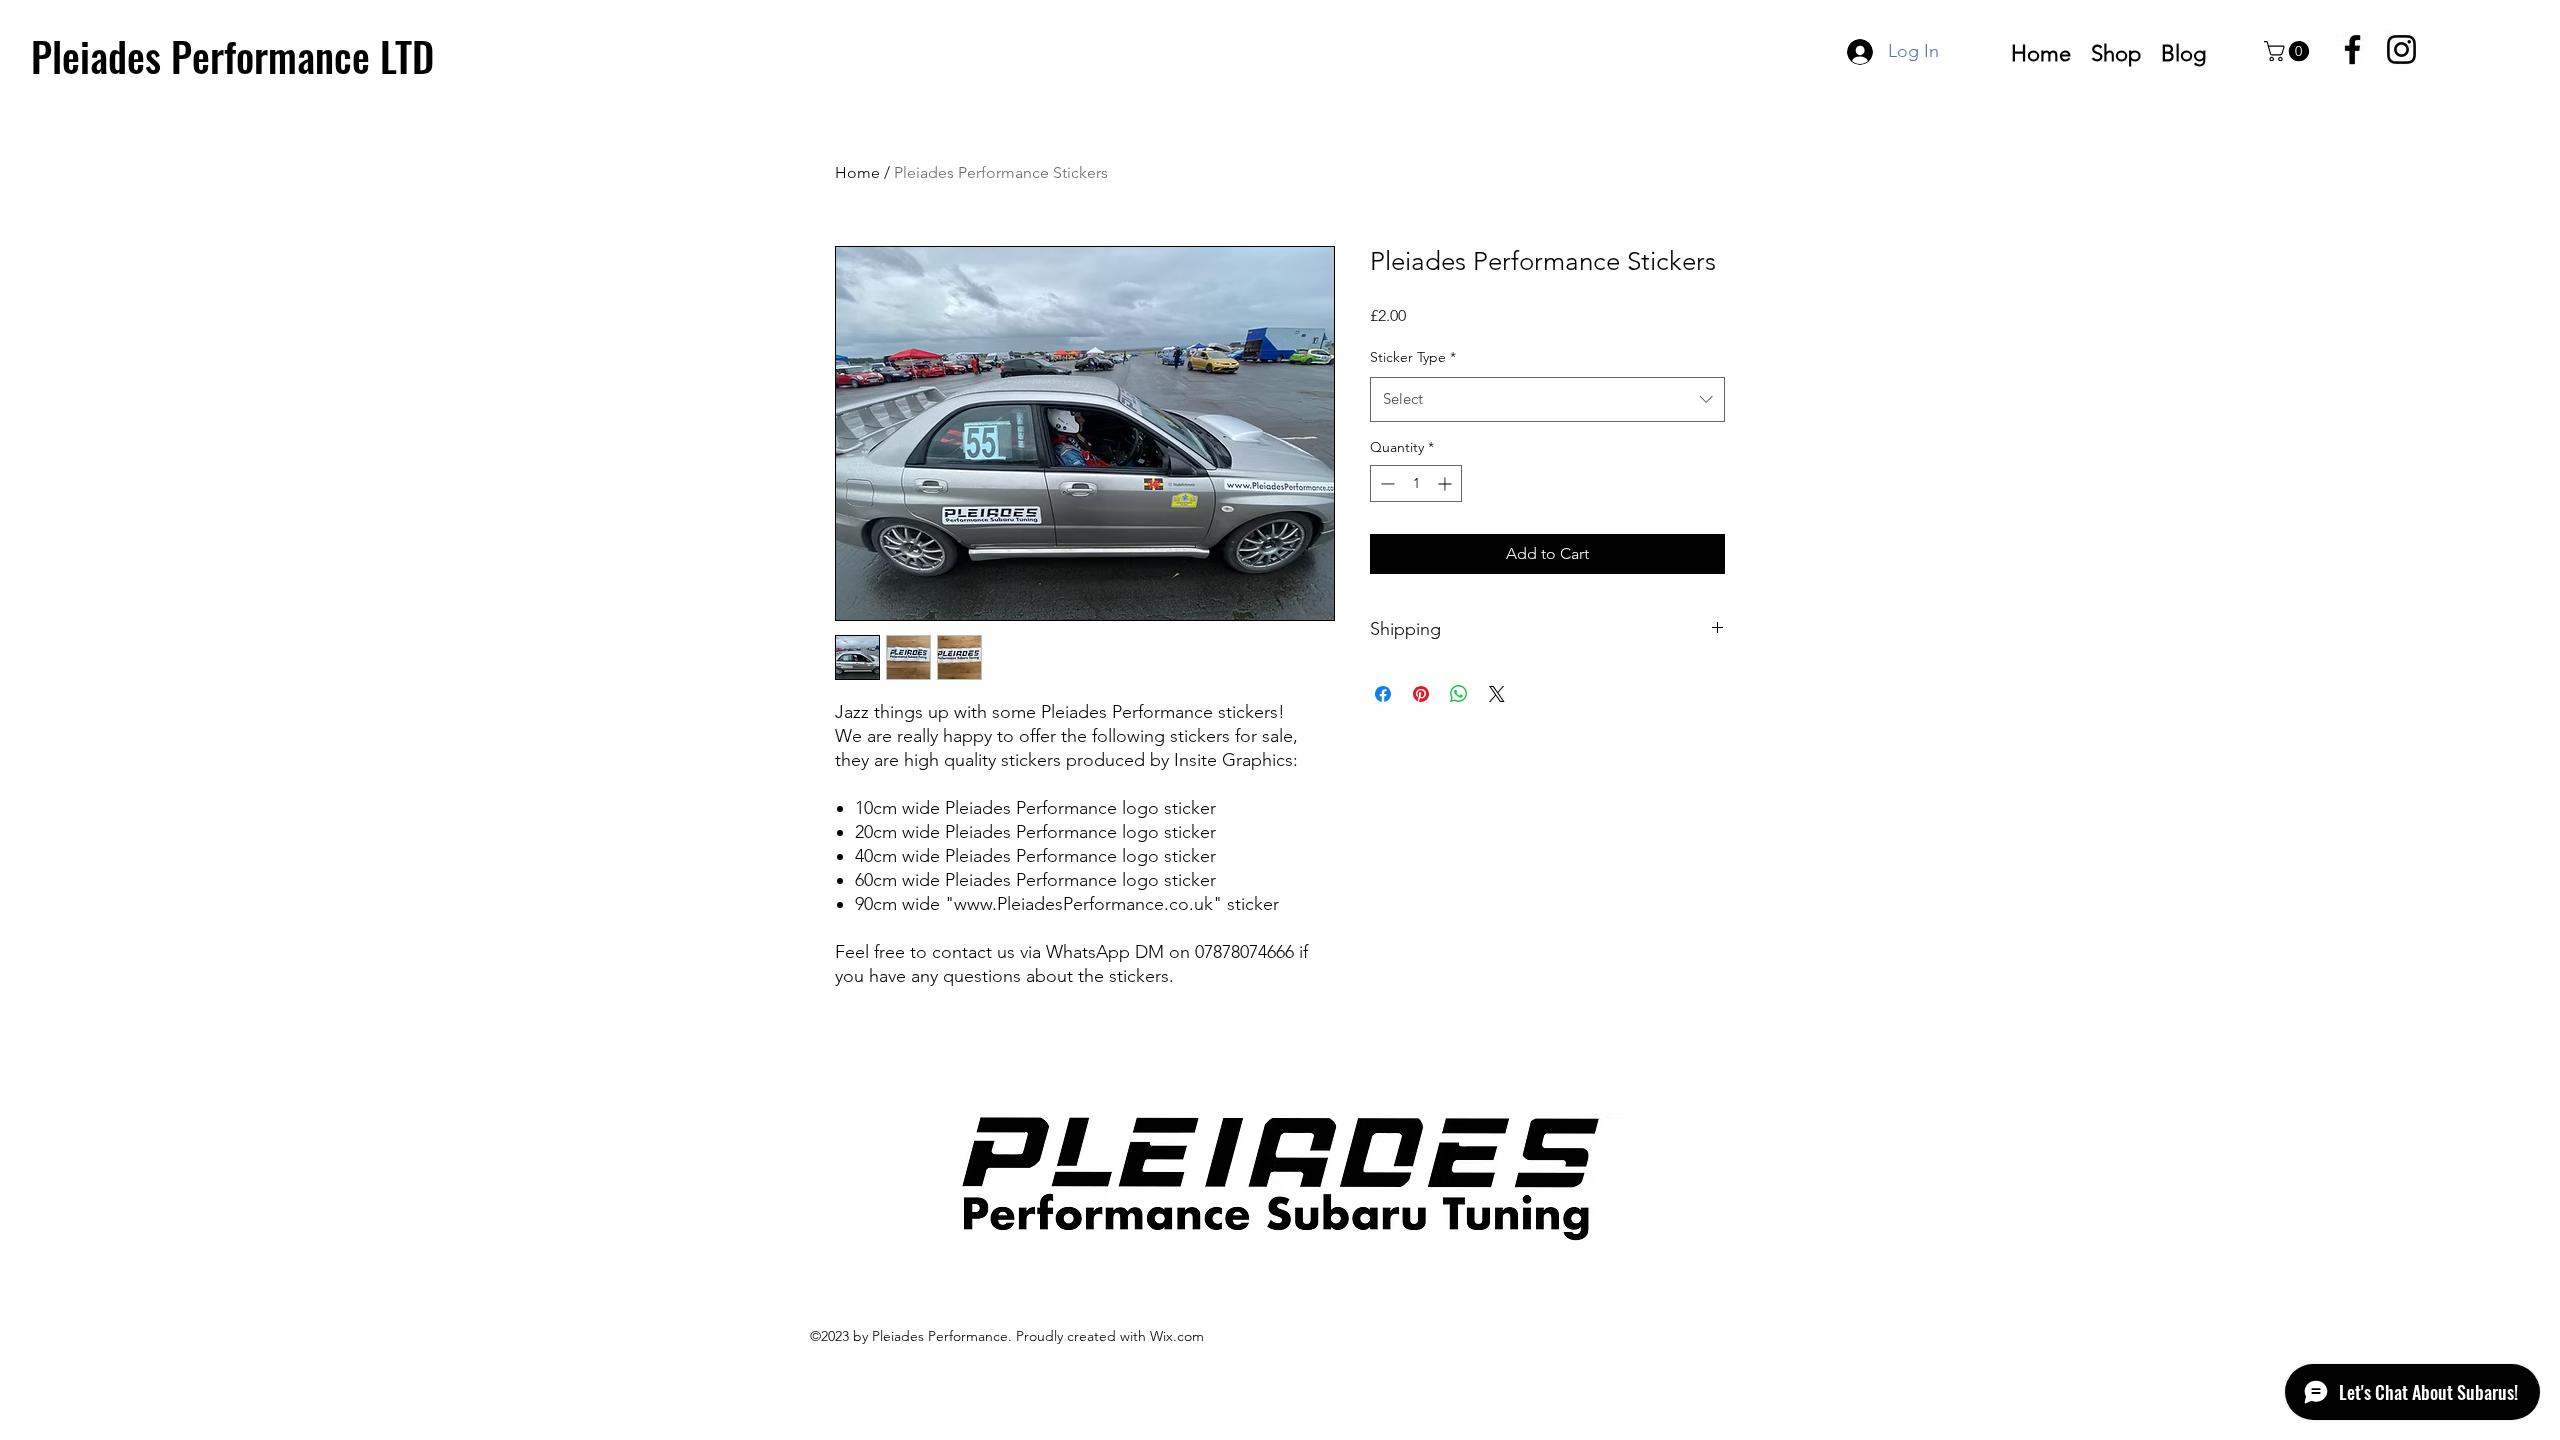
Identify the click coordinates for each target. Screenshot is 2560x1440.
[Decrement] (1385, 483)
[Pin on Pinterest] (1421, 694)
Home (857, 172)
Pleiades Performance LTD (232, 56)
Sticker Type (1413, 357)
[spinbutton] (1416, 483)
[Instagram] (2401, 49)
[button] (2289, 51)
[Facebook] (2352, 49)
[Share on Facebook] (1383, 694)
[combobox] (1547, 399)
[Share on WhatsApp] (1459, 694)
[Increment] (1446, 483)
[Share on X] (1497, 694)
